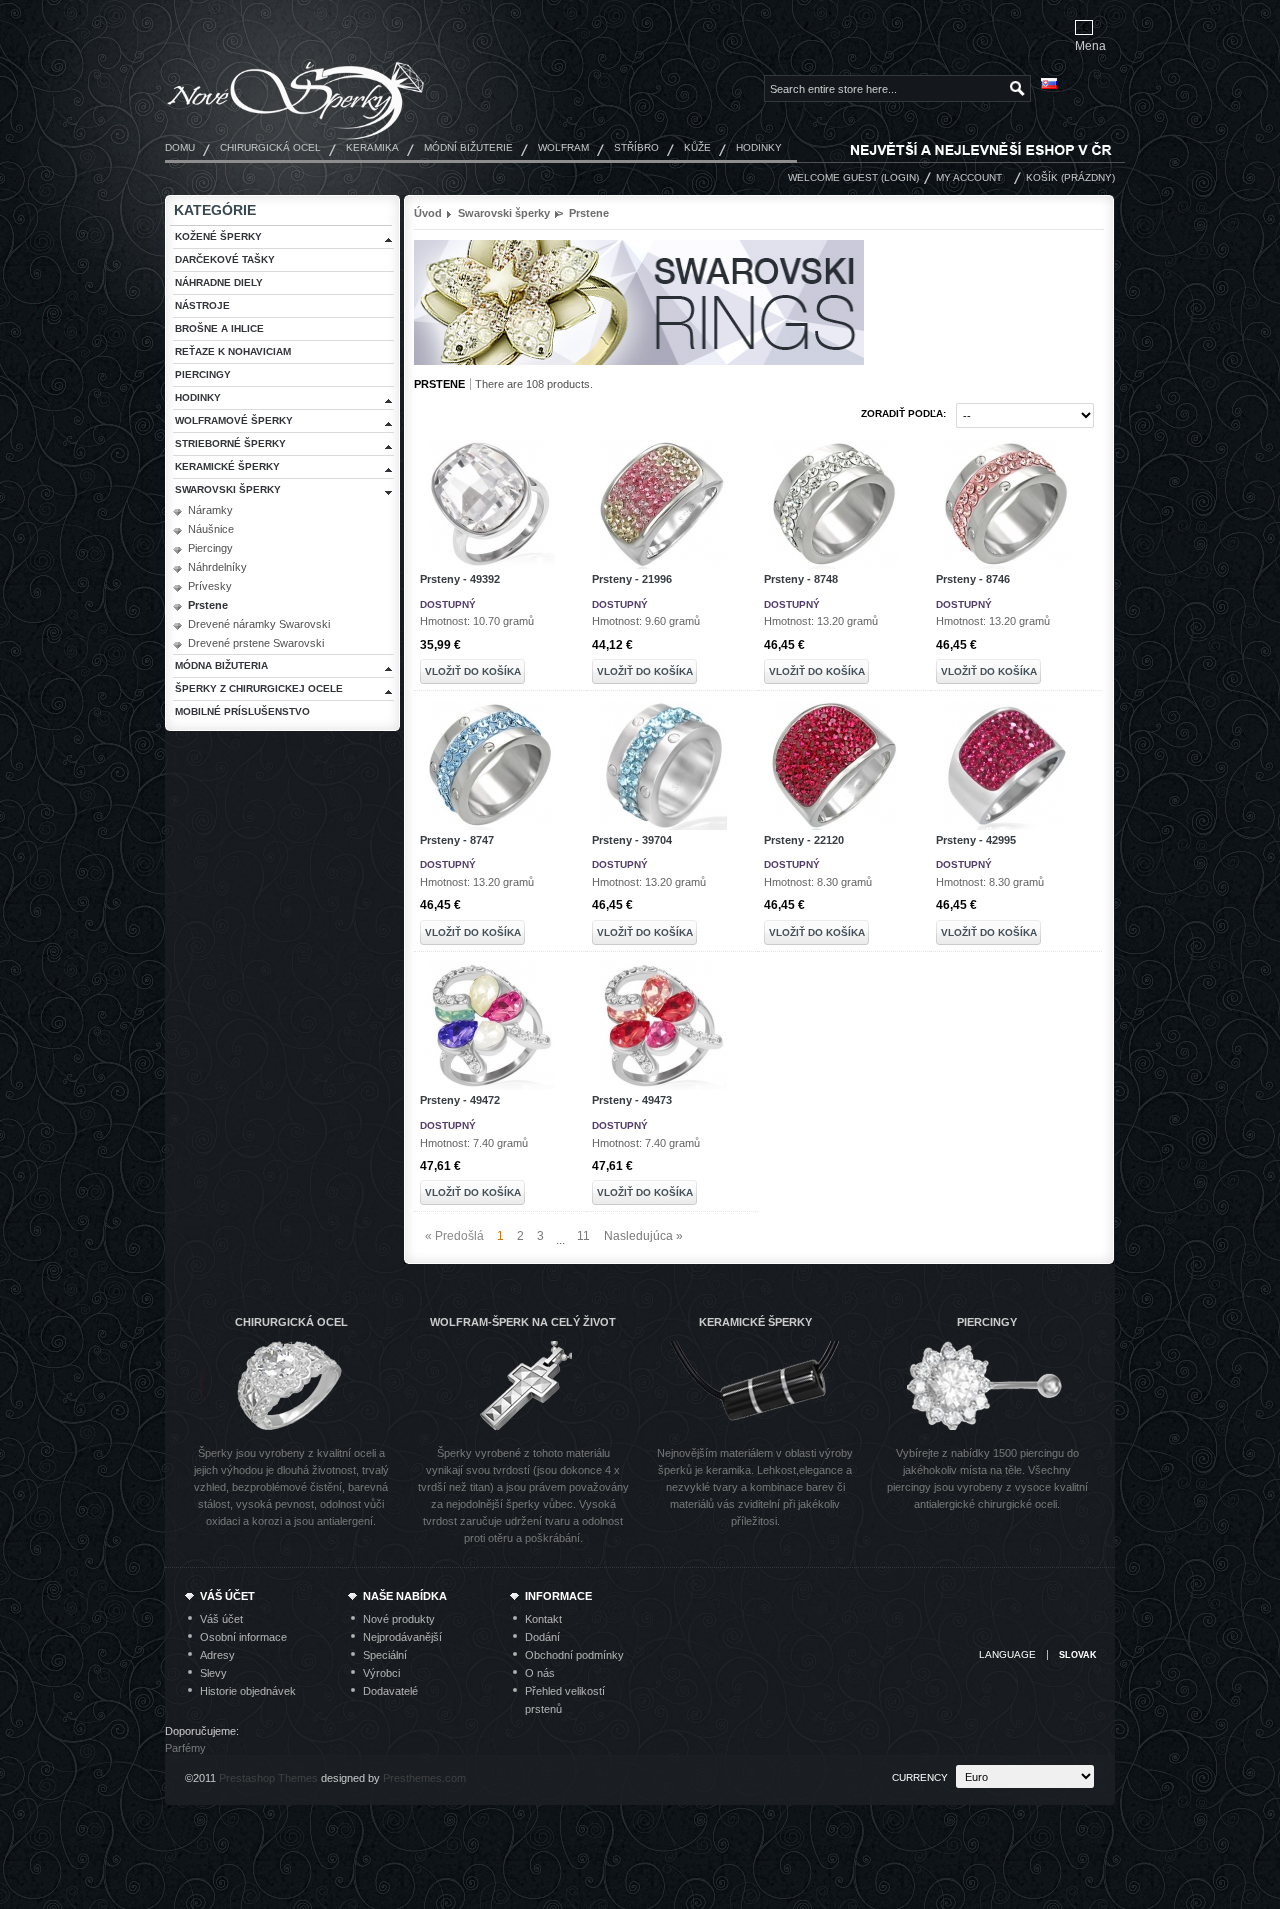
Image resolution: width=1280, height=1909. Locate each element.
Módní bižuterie (468, 147)
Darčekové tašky (225, 259)
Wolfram (563, 147)
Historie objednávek (248, 1691)
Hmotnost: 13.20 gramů (821, 621)
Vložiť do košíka (473, 671)
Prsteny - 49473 (632, 1100)
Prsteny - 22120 (804, 840)
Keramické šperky (227, 466)
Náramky (210, 510)
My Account (969, 177)
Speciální (385, 1655)
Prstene (208, 605)
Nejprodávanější (402, 1637)
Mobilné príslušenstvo (242, 711)
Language (1007, 1654)
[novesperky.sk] (296, 93)
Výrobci (381, 1673)
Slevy (213, 1673)
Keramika (372, 147)
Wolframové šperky (234, 420)
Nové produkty (399, 1619)
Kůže (697, 147)
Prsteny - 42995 (976, 840)
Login (900, 177)
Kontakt (543, 1619)
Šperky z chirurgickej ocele (259, 688)
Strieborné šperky (230, 443)
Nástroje (202, 305)
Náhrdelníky (217, 567)
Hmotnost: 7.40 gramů (474, 1143)
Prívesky (210, 586)
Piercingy (203, 374)
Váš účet (221, 1619)
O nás (540, 1673)
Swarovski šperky (228, 489)
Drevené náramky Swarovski (259, 624)
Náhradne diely (219, 282)
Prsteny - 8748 (801, 579)
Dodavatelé (390, 1691)
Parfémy (185, 1748)
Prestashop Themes (268, 1778)
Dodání (542, 1637)
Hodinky (759, 147)
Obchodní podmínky (574, 1655)
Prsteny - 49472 (460, 1100)
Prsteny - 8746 (973, 579)
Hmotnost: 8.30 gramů (818, 882)
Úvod (428, 213)
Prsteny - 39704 (632, 840)
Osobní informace (243, 1637)
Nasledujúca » (643, 1236)
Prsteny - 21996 (632, 579)
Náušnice (211, 529)
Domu (180, 147)
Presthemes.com (424, 1778)
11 (583, 1236)
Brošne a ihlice (219, 328)
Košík (1042, 177)
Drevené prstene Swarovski (256, 643)
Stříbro (636, 147)
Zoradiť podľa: (903, 413)
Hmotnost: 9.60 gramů (646, 621)
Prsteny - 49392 (460, 579)
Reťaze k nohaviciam (233, 351)
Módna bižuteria (221, 665)
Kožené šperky (218, 236)
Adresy (217, 1655)
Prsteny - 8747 (457, 840)
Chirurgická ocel (270, 147)
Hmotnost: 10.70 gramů (477, 621)
